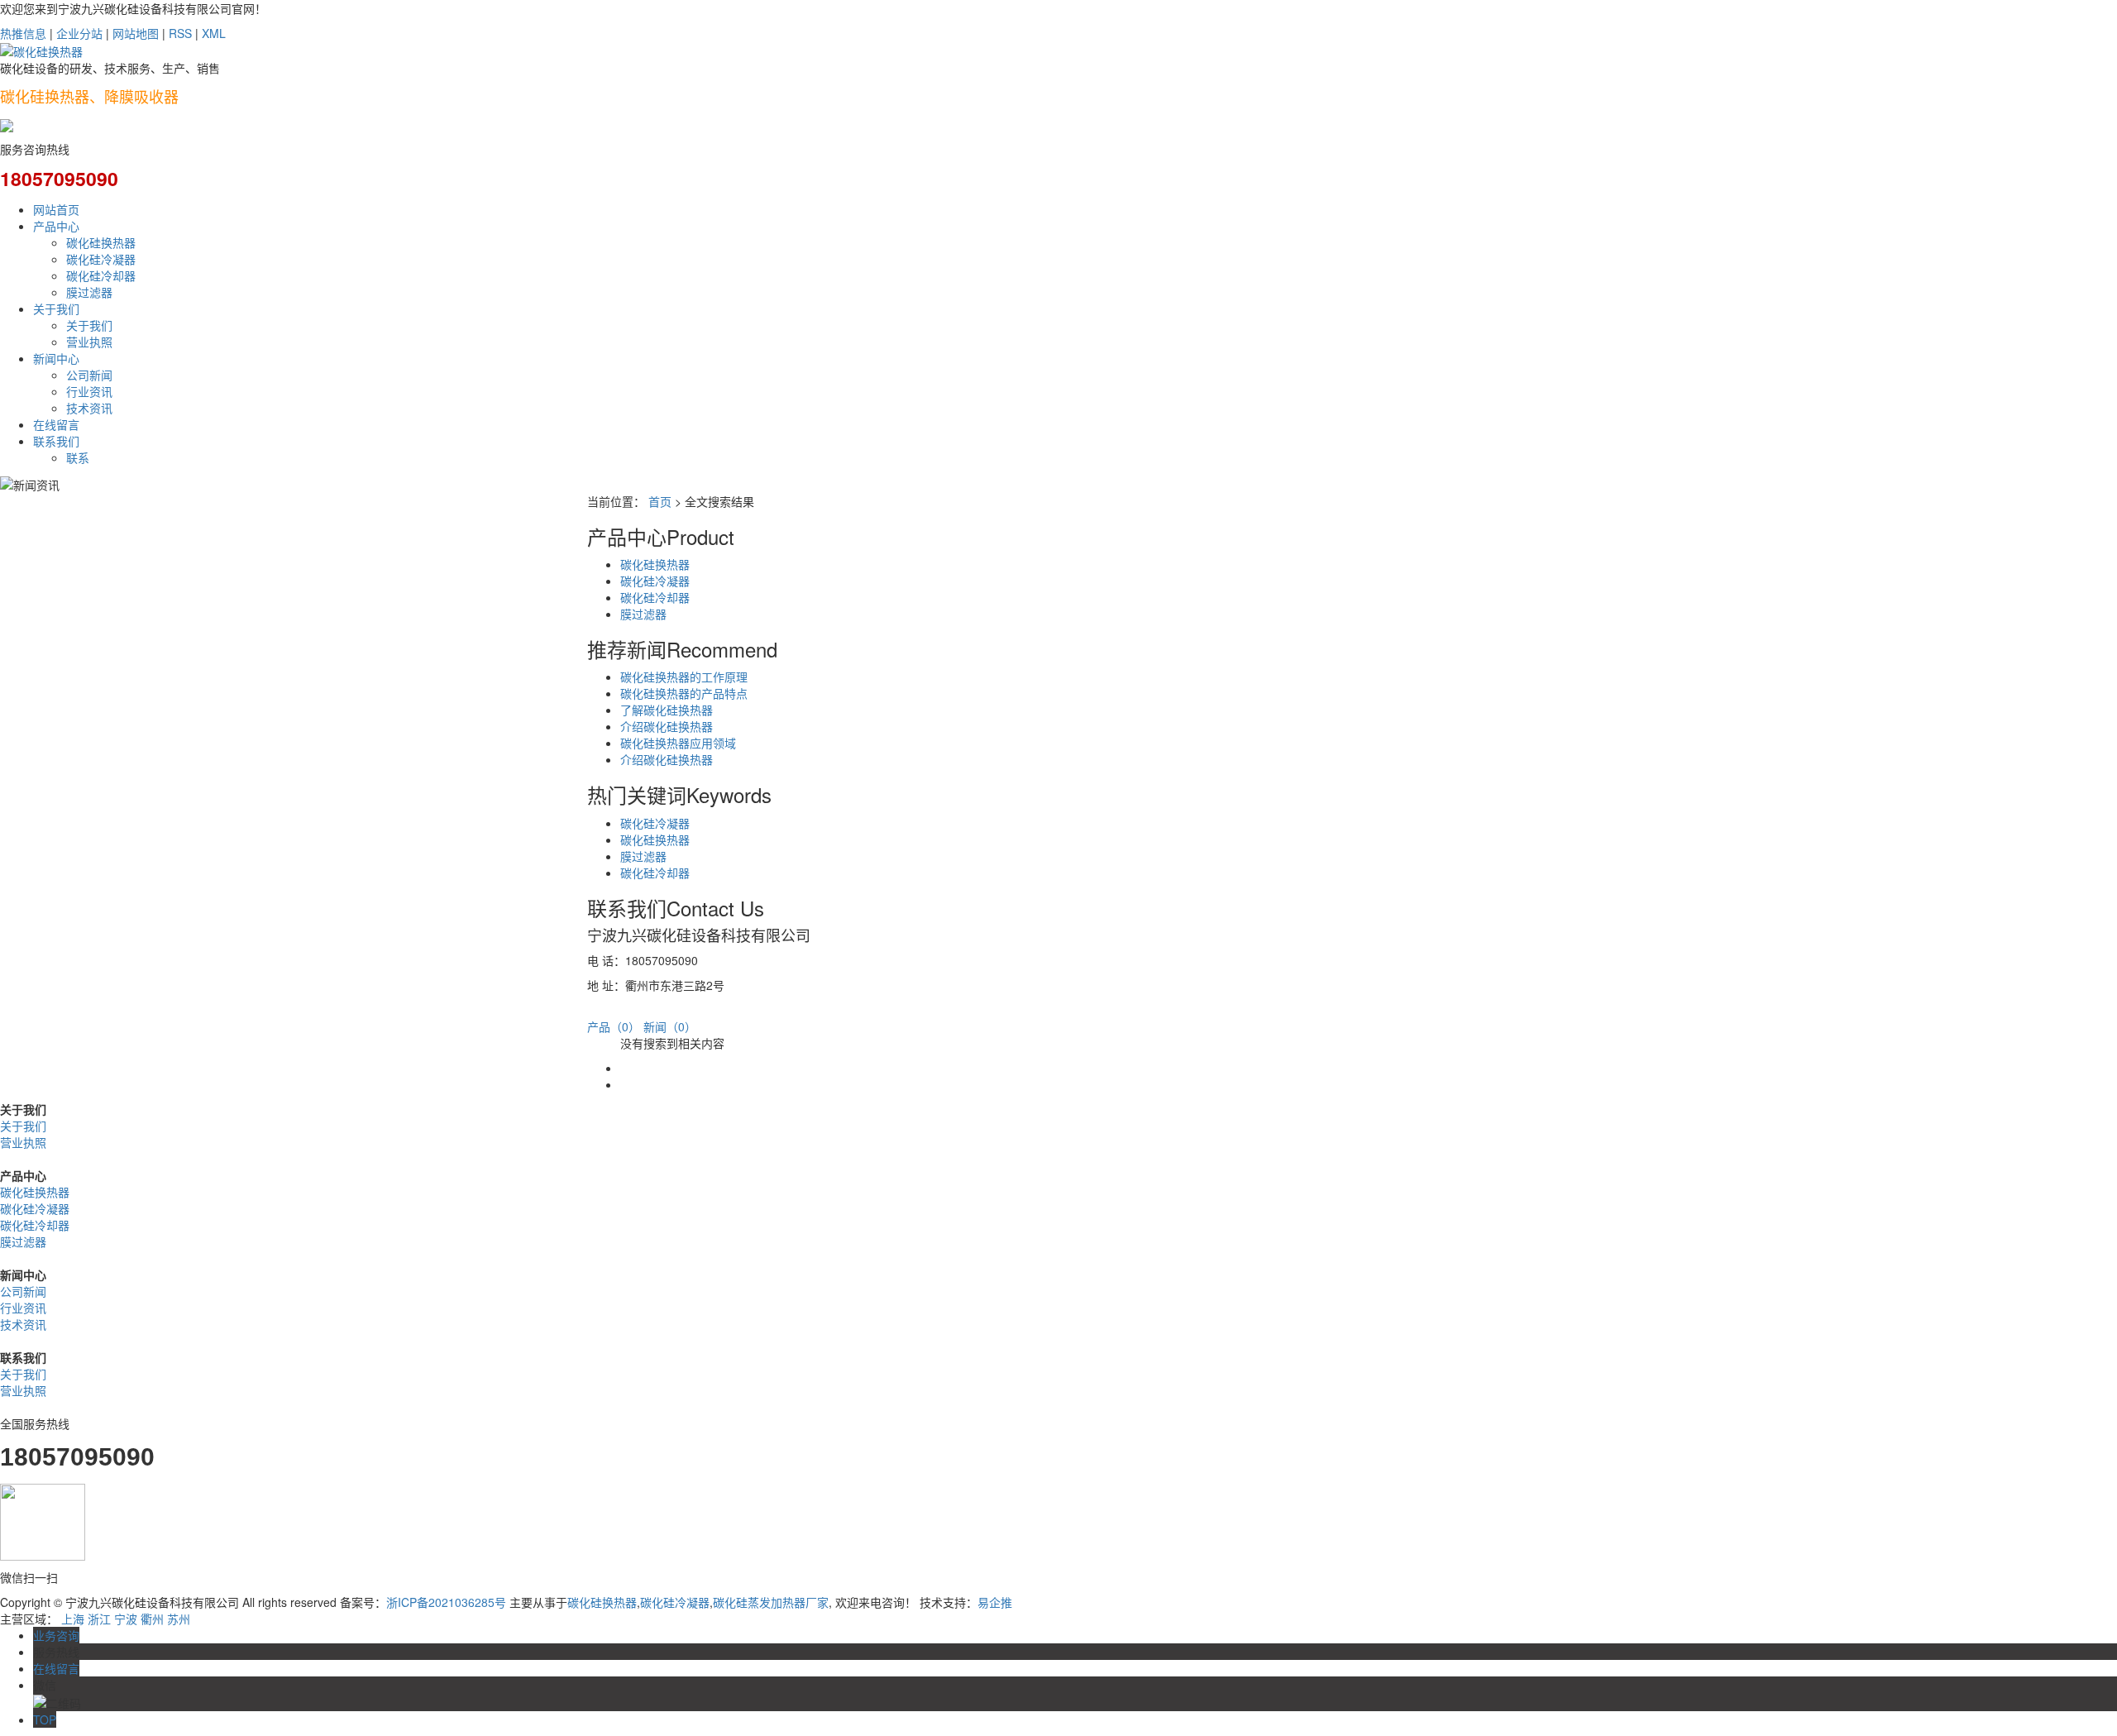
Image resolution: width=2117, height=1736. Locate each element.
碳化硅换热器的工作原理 (684, 677)
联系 (78, 457)
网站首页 (56, 209)
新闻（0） (670, 1026)
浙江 (99, 1619)
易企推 (995, 1602)
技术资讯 (89, 408)
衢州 (152, 1619)
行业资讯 (89, 391)
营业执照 (89, 342)
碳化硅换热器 (101, 242)
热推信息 (23, 33)
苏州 (179, 1619)
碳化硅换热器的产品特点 (684, 693)
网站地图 (136, 33)
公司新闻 (89, 375)
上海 (73, 1619)
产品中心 (56, 226)
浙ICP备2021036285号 (446, 1602)
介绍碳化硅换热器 (667, 726)
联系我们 (56, 441)
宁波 (126, 1619)
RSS (180, 33)
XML (214, 33)
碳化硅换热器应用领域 (678, 743)
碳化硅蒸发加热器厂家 (771, 1602)
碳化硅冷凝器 (101, 259)
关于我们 (56, 308)
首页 (660, 501)
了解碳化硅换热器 (667, 710)
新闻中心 (56, 358)
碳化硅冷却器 (101, 275)
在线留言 (56, 424)
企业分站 (79, 33)
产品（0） (614, 1026)
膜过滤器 (89, 292)
